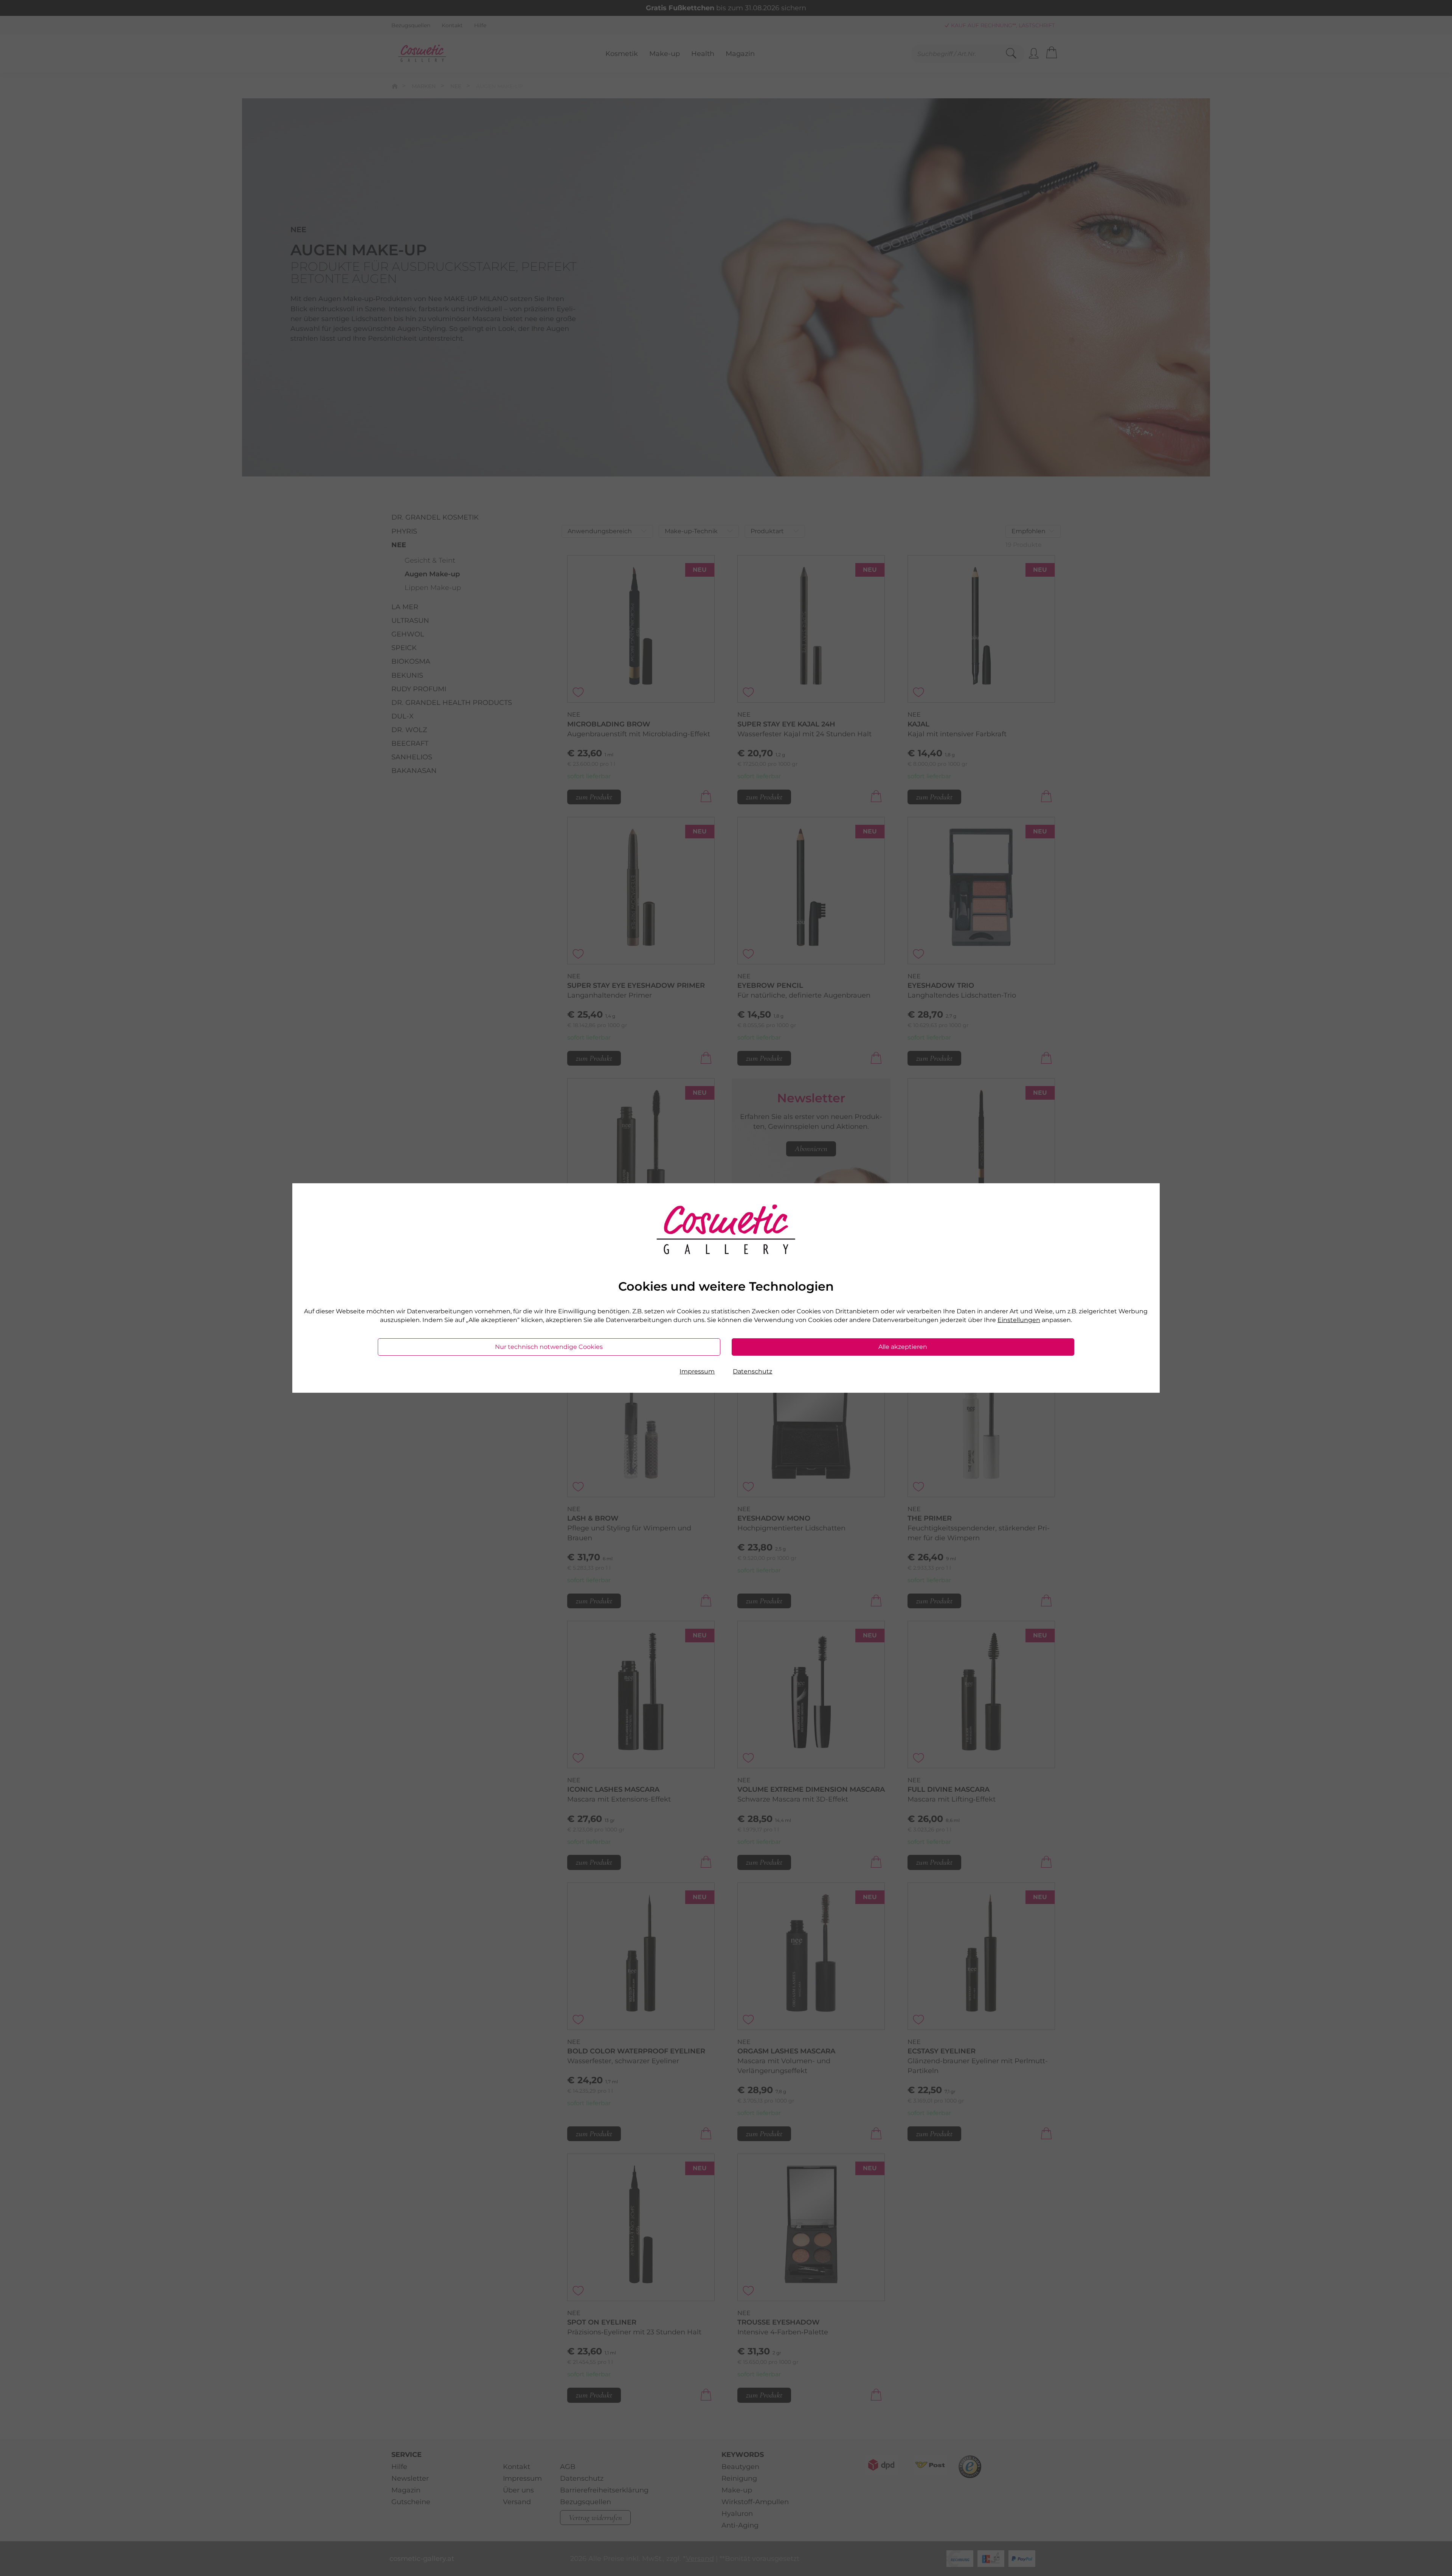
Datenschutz (752, 1371)
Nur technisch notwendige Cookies (549, 1347)
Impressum (697, 1371)
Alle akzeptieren (903, 1347)
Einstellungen (1019, 1320)
